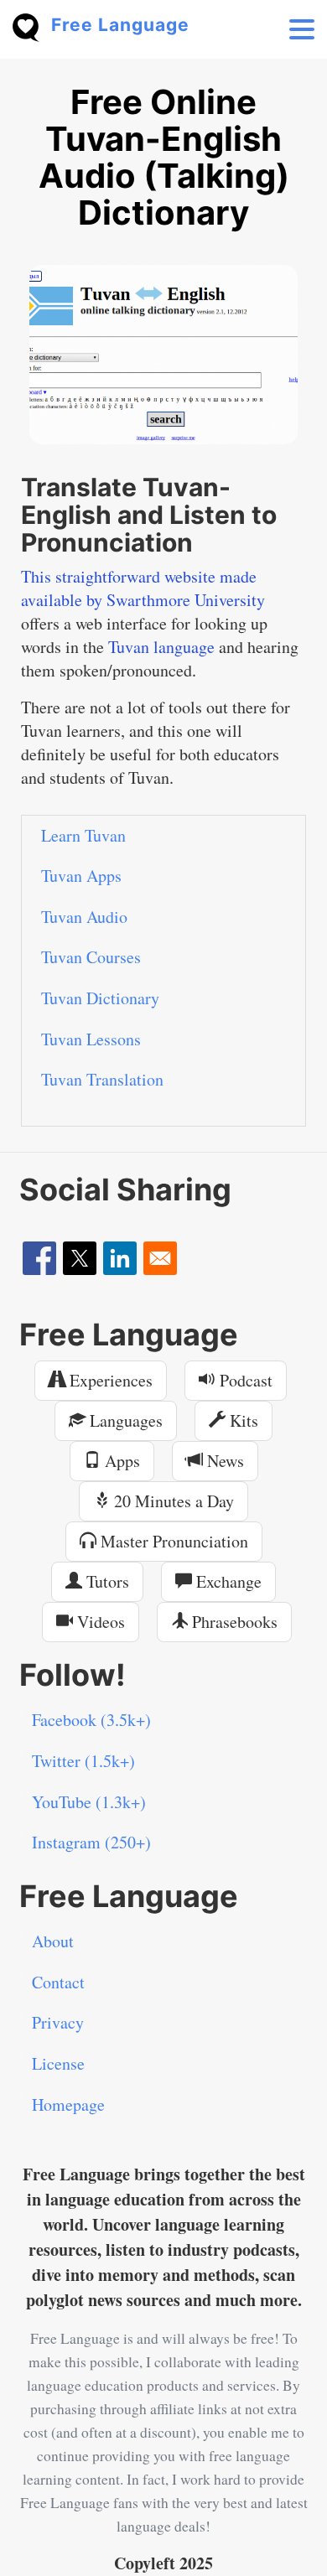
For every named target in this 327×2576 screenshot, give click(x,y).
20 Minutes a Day (172, 1501)
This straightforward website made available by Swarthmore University (143, 588)
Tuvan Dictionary (100, 998)
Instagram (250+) (91, 1842)
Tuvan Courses (91, 957)
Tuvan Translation (102, 1079)
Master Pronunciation (172, 1541)
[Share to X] (80, 1258)
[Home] (32, 26)
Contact (58, 1982)
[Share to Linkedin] (120, 1258)
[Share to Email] (160, 1258)
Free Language (120, 25)
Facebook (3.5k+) (91, 1720)
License (58, 2063)
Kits (242, 1420)
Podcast (244, 1380)
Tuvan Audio (84, 917)
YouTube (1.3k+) (89, 1802)
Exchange (227, 1581)
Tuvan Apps (81, 876)
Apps (120, 1461)
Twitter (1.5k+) (83, 1761)
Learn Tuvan (83, 835)
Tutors (106, 1581)
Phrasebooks (233, 1622)
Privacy (58, 2022)
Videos (99, 1622)
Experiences (109, 1380)
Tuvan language (161, 647)
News (223, 1461)
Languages (124, 1420)
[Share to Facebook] (39, 1258)
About (53, 1941)
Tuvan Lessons (91, 1039)
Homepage (68, 2104)
